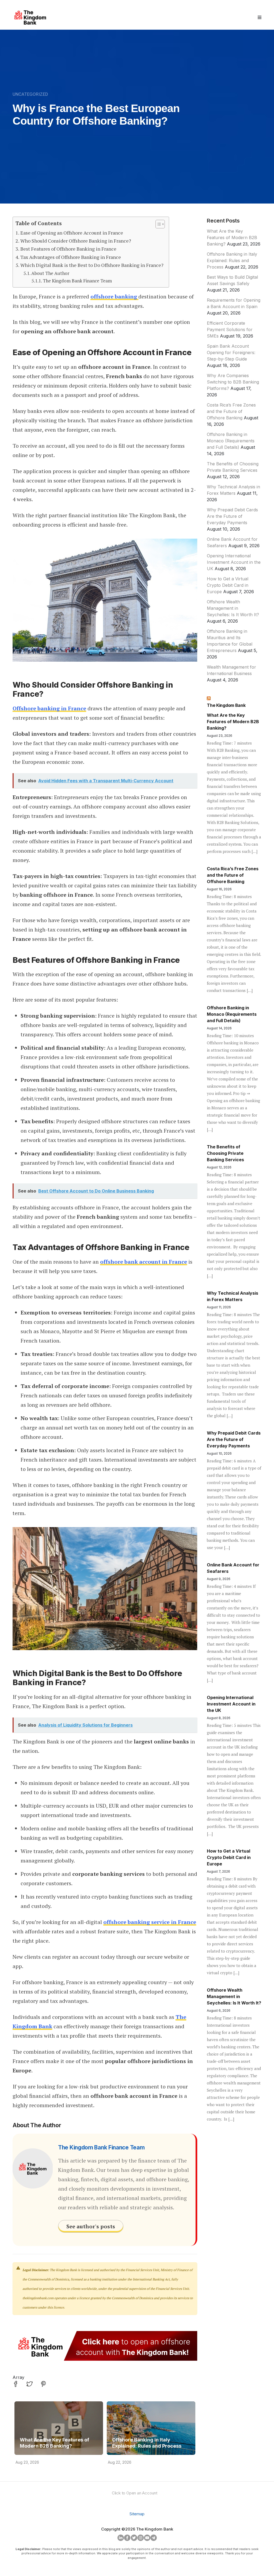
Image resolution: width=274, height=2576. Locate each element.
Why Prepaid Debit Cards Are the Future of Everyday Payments (232, 516)
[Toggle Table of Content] (157, 224)
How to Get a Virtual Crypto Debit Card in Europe (228, 585)
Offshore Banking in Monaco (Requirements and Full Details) (231, 441)
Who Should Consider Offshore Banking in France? (76, 241)
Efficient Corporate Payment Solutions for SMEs (230, 329)
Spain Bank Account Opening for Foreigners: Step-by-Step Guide (231, 352)
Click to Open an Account (135, 2493)
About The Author (50, 273)
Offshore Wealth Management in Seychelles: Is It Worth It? (233, 608)
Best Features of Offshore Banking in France (68, 249)
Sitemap (137, 2514)
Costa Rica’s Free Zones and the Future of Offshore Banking (231, 411)
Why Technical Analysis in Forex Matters (233, 1296)
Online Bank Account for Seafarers (233, 1568)
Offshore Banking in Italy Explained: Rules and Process (147, 2443)
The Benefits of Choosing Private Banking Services (225, 1153)
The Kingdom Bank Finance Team (77, 281)
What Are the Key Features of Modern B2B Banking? (54, 2443)
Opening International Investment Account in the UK (234, 562)
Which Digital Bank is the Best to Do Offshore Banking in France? (92, 265)
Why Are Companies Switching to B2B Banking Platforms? (233, 382)
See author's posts (91, 2226)
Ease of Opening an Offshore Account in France (72, 233)
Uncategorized (30, 94)
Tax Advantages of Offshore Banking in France (71, 257)
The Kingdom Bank (226, 705)
